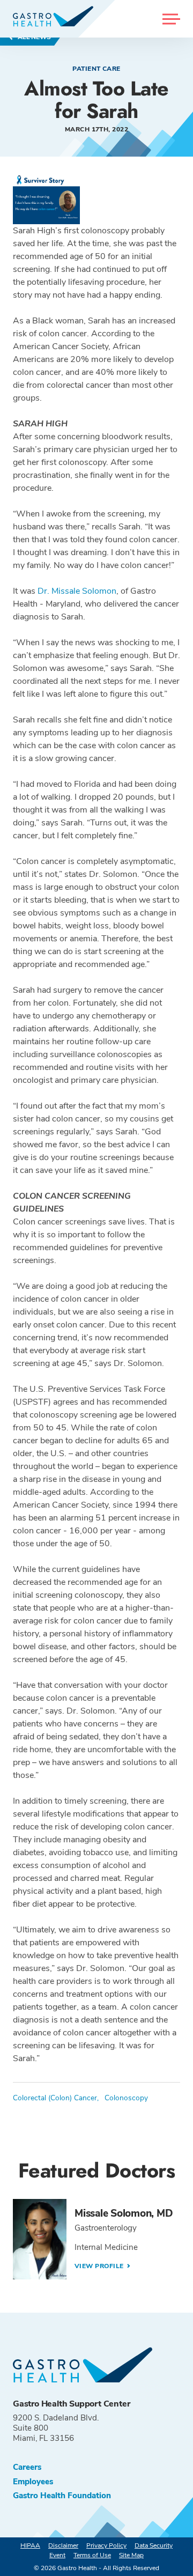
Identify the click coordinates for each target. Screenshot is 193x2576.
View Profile (100, 2266)
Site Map (131, 2555)
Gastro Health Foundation (62, 2496)
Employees (33, 2482)
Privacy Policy (106, 2545)
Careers (27, 2467)
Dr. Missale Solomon (77, 591)
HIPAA (30, 2545)
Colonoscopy (126, 2098)
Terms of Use (92, 2555)
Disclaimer (63, 2545)
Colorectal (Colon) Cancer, (56, 2098)
